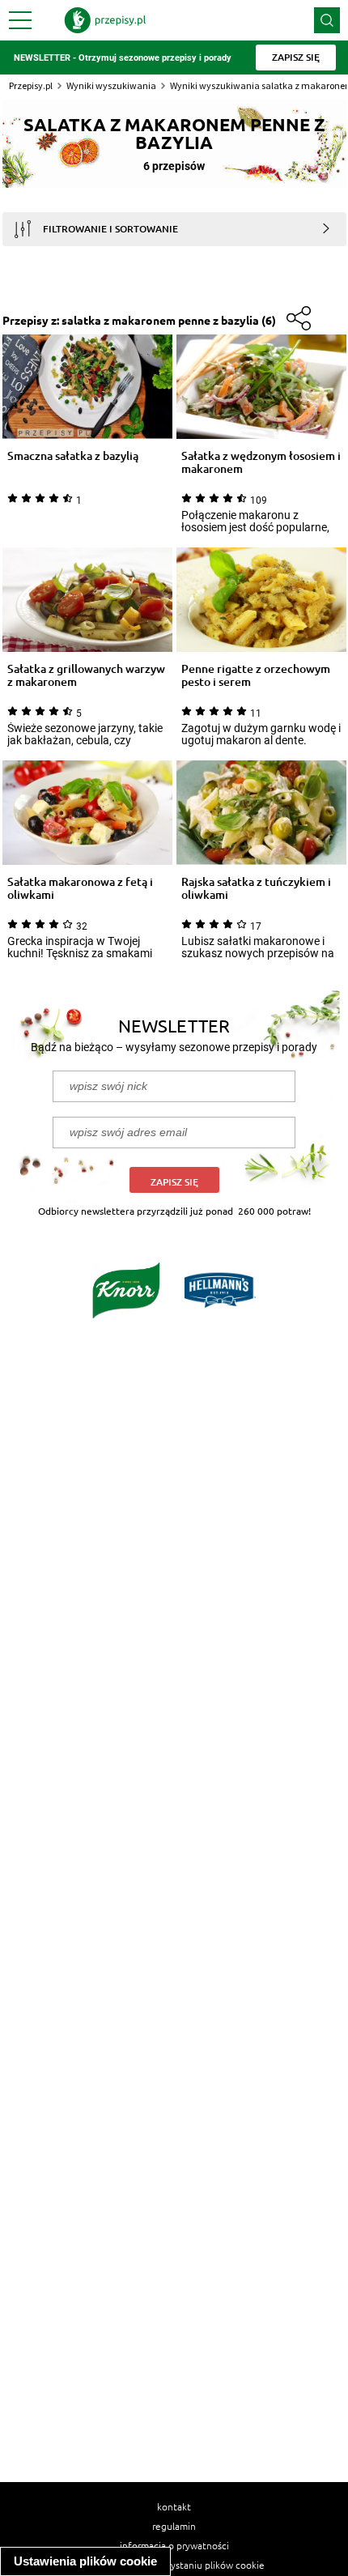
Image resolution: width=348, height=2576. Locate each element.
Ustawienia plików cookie (85, 2561)
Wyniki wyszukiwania (111, 85)
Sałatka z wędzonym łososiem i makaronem (261, 462)
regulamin (174, 2526)
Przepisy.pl (31, 85)
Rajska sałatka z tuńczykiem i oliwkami (256, 888)
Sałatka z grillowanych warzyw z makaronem (86, 675)
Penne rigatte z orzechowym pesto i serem (256, 675)
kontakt (174, 2506)
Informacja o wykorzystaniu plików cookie (174, 2565)
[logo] (105, 20)
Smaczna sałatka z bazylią (73, 456)
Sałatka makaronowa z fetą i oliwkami (80, 888)
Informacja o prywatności (174, 2545)
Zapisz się (174, 1182)
